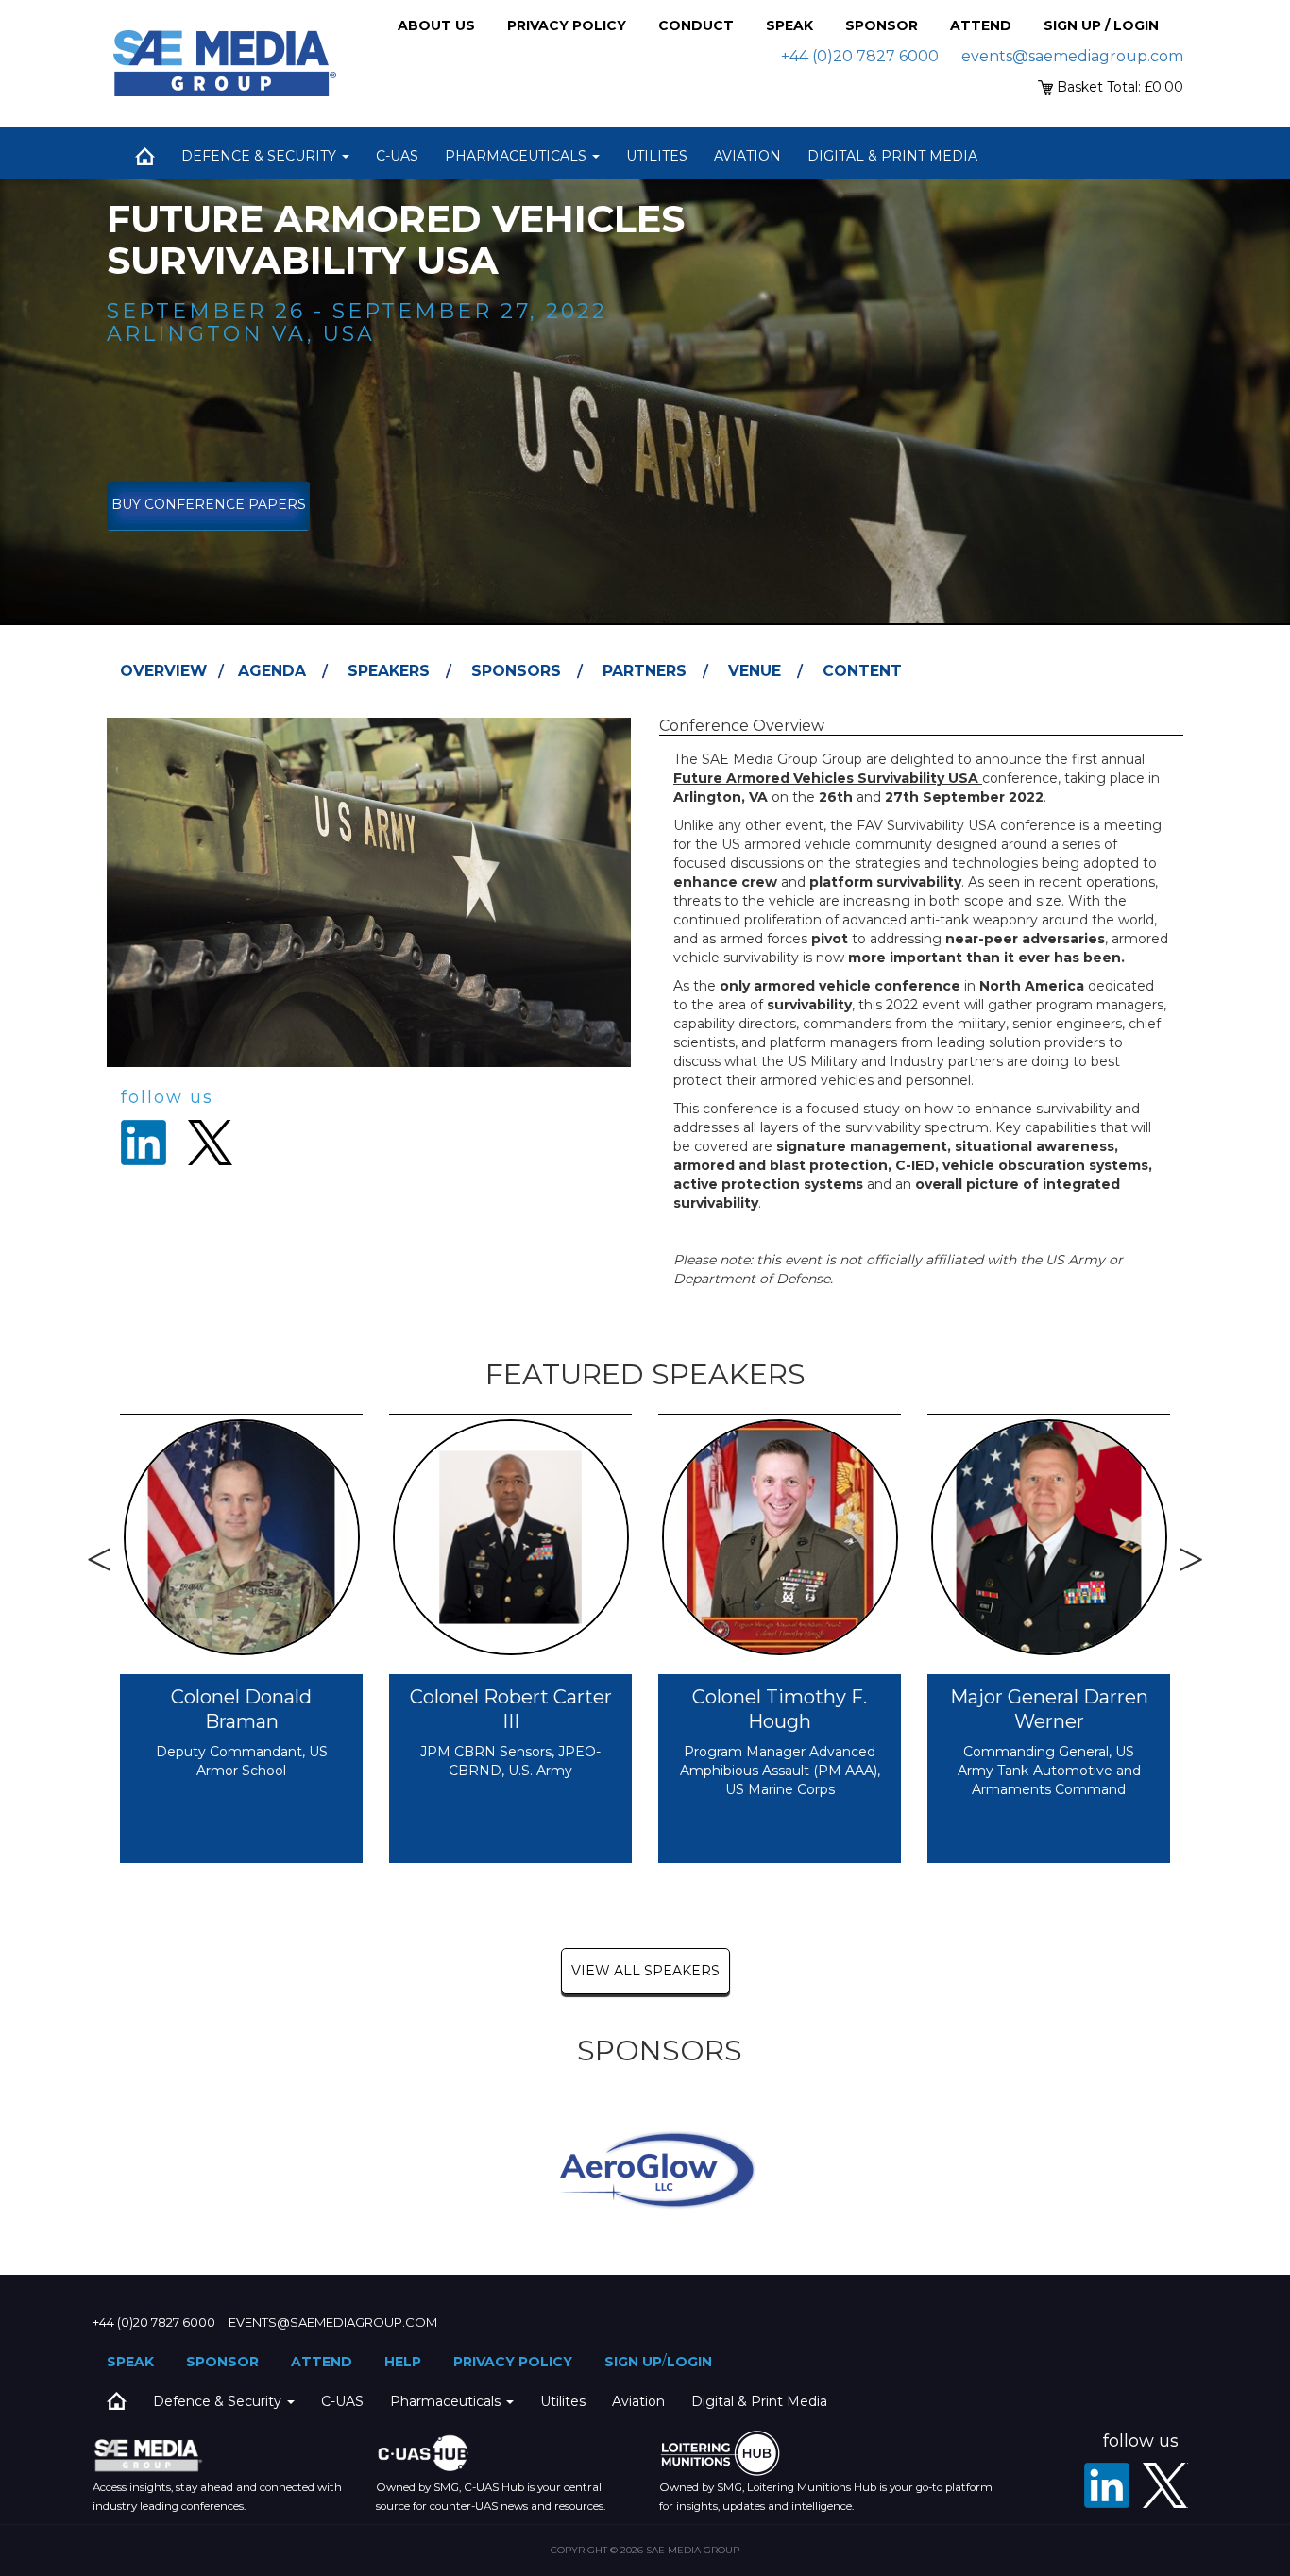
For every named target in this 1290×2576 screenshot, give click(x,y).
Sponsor (882, 25)
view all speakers (645, 1971)
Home (144, 156)
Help (403, 2362)
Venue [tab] (755, 671)
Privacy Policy (567, 25)
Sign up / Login (1101, 25)
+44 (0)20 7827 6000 (860, 56)
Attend (981, 25)
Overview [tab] (163, 671)
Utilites (657, 156)
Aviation (747, 156)
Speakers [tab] (389, 671)
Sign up (633, 2362)
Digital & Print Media (892, 156)
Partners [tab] (645, 671)
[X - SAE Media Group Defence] (1165, 2485)
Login (689, 2362)
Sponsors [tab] (516, 671)
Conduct (696, 25)
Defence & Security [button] (261, 156)
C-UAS (397, 156)
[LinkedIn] (1107, 2485)
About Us (436, 25)
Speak (789, 25)
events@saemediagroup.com (1072, 56)
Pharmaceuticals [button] (518, 156)
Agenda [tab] (272, 671)
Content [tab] (862, 671)
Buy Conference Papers (209, 504)
